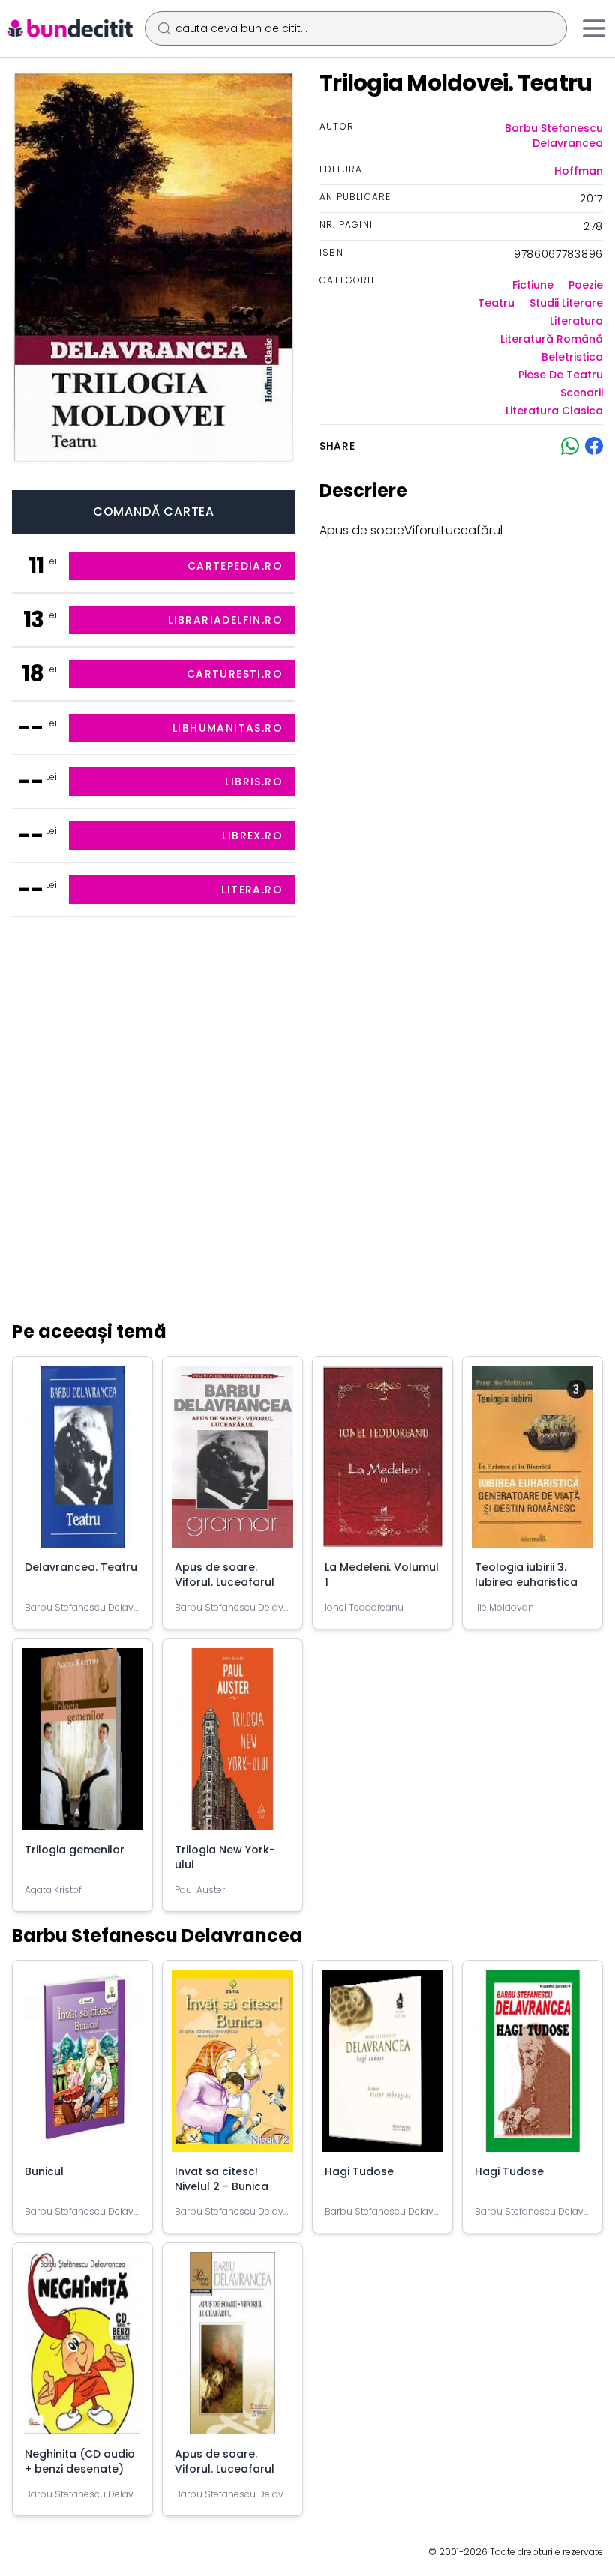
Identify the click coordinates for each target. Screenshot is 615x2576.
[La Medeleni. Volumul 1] (382, 1463)
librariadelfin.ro (225, 620)
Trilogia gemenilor (75, 1850)
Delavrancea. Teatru (81, 1567)
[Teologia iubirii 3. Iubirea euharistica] (532, 1463)
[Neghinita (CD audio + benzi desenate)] (82, 2349)
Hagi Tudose (359, 2171)
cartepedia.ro (235, 566)
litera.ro (252, 890)
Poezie (586, 285)
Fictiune (533, 285)
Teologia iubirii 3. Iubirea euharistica (526, 1575)
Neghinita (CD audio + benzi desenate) (80, 2461)
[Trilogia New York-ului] (232, 1745)
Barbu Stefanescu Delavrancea (554, 136)
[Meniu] (594, 28)
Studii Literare (566, 303)
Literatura (576, 321)
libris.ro (254, 782)
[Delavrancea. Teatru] (82, 1463)
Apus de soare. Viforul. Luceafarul (225, 1575)
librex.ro (252, 836)
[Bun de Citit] (69, 28)
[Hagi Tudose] (382, 2067)
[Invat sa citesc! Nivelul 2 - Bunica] (232, 2067)
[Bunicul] (82, 2067)
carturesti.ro (235, 674)
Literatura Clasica (554, 411)
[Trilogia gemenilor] (82, 1745)
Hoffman (579, 171)
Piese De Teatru (561, 375)
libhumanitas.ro (228, 728)
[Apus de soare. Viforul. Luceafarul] (232, 1463)
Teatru (496, 303)
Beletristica (572, 357)
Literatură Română (552, 339)
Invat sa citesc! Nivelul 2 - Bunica (222, 2179)
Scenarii (582, 393)
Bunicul (44, 2171)
